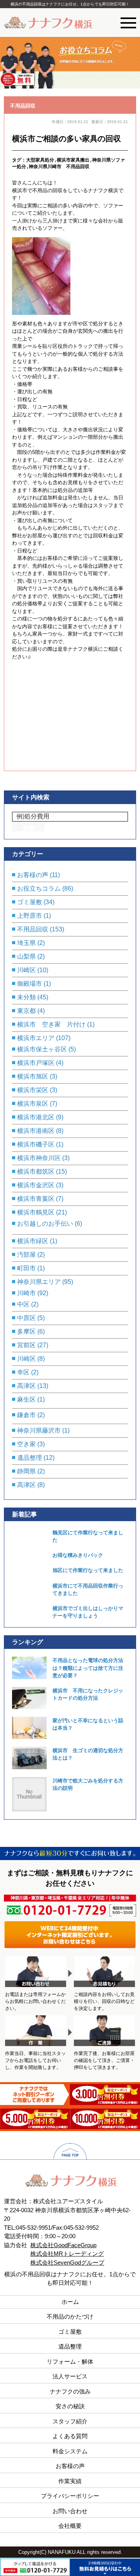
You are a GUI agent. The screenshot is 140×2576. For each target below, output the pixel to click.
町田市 (26, 1268)
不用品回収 (23, 106)
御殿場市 (30, 984)
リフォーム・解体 (70, 2361)
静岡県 (26, 1471)
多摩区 (26, 1331)
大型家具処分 (40, 160)
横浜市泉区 (33, 1104)
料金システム (70, 2451)
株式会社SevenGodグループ (67, 2262)
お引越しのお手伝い (45, 1224)
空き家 (26, 1444)
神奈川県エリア (39, 1282)
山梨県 (26, 956)
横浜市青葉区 (36, 1199)
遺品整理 (30, 1458)
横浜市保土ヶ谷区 (42, 1049)
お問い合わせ (70, 2511)
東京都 (26, 1011)
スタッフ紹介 (70, 2421)
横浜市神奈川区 (39, 1158)
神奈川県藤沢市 (39, 1430)
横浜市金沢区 (36, 1185)
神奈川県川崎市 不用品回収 (59, 166)
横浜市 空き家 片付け (51, 1024)
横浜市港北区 (36, 1117)
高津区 (26, 1386)
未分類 (26, 997)
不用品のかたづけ (70, 2316)
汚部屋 (26, 1255)
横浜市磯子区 (36, 1144)
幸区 (23, 1372)
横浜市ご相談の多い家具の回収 (66, 139)
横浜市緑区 (33, 1241)
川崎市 (26, 1293)
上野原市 (30, 916)
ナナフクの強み (70, 2391)
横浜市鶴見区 (36, 1212)
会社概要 (70, 2526)
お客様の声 (33, 875)
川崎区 (26, 970)
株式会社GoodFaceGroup (63, 2245)
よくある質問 (70, 2436)
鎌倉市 (26, 1415)
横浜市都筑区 (36, 1172)
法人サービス (70, 2376)
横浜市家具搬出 (73, 160)
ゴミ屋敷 (30, 902)
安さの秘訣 (70, 2406)
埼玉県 (26, 943)
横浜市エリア (36, 1038)
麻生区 (26, 1399)
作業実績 (70, 2481)
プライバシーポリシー (70, 2496)
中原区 (26, 1318)
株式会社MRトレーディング (67, 2254)
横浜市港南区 (36, 1131)
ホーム (70, 2302)
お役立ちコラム (39, 888)
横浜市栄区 (33, 1090)
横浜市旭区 (33, 1076)
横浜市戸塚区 (36, 1063)
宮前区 (26, 1345)
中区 (23, 1304)
